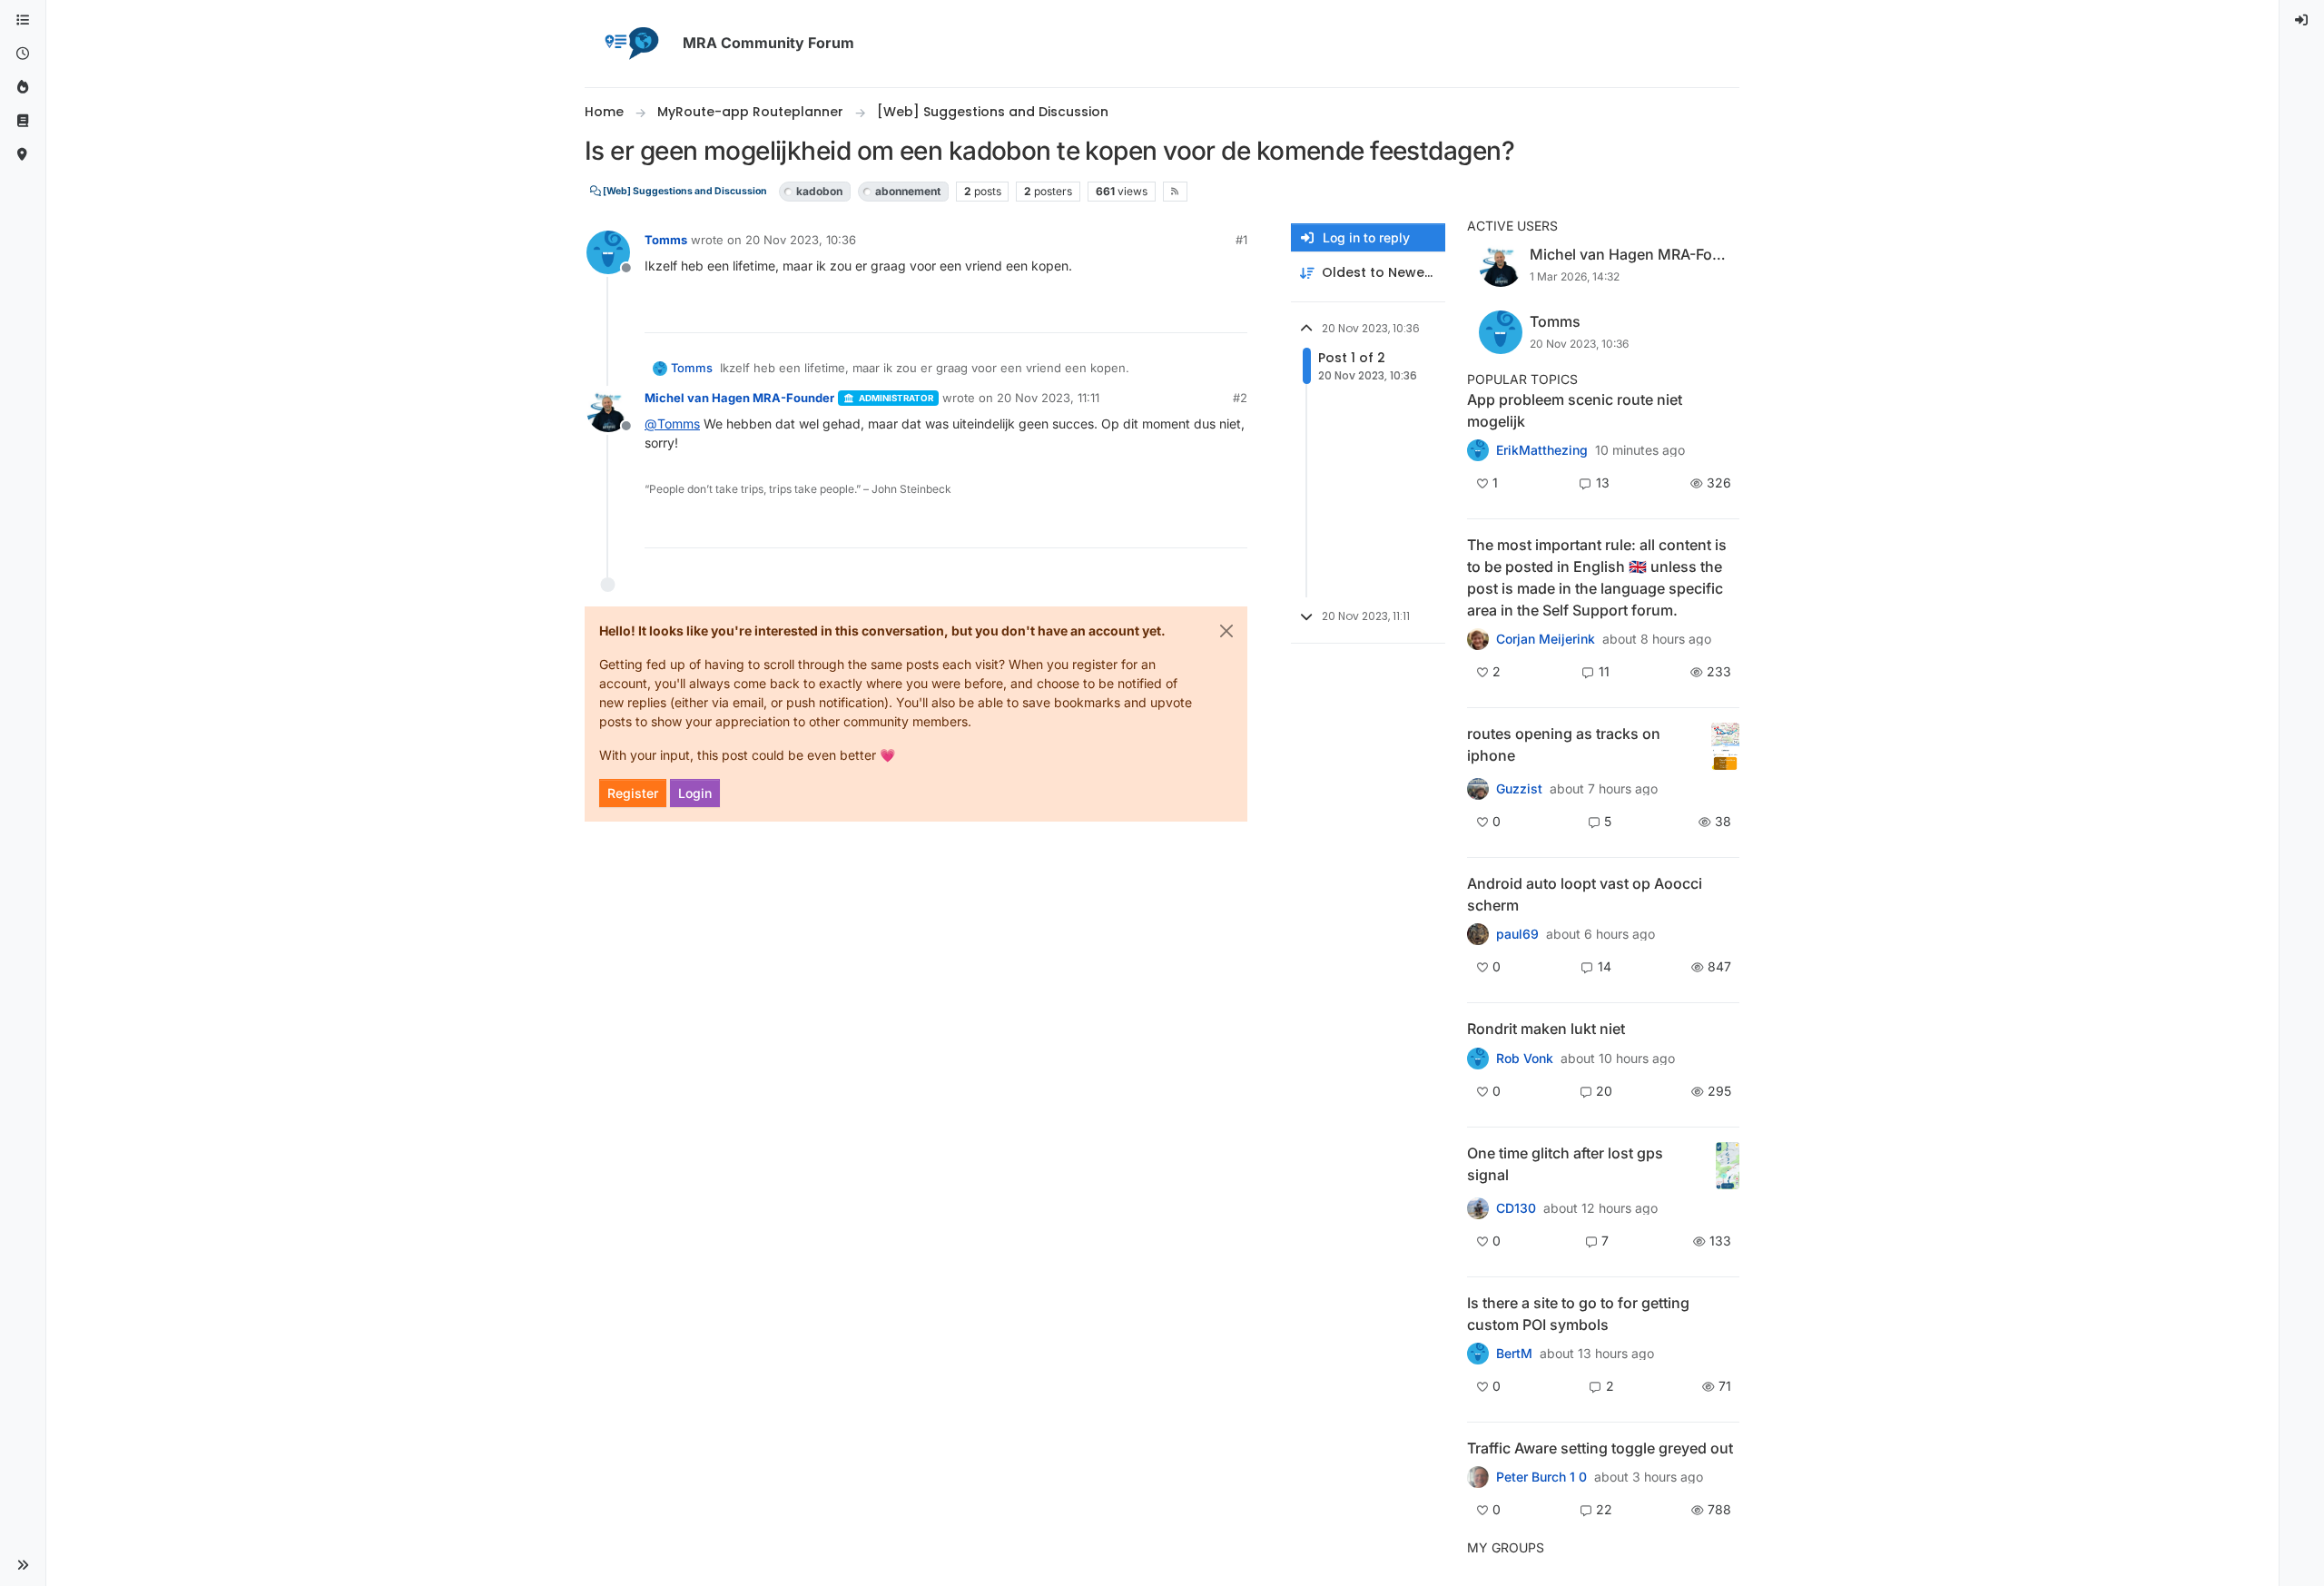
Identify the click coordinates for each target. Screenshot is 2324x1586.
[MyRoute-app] (23, 155)
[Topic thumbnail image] (1725, 747)
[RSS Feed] (1175, 192)
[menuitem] (2302, 20)
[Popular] (23, 88)
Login (695, 793)
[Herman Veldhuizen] (1478, 1207)
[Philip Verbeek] (1478, 450)
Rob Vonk (1525, 1059)
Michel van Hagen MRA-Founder (739, 398)
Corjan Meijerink (1546, 639)
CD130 (1516, 1208)
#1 (1241, 240)
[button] (23, 1565)
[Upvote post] (1167, 311)
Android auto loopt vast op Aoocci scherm (1585, 894)
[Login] (2302, 20)
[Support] (23, 121)
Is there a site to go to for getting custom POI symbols (1578, 1314)
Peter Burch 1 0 (1541, 1477)
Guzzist (1519, 789)
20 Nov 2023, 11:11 (1048, 398)
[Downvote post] (1232, 311)
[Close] (1226, 631)
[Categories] (23, 20)
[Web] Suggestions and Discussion (684, 191)
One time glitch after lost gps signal (1565, 1164)
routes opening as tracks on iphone (1564, 744)
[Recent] (23, 54)
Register (633, 793)
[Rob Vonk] (1478, 1058)
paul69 (1517, 934)
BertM (1514, 1354)
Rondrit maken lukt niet (1546, 1029)
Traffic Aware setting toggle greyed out (1600, 1448)
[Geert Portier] (1478, 934)
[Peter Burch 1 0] (1478, 1477)
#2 (1240, 398)
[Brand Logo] (630, 44)
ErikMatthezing (1542, 450)
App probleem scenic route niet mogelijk (1575, 410)
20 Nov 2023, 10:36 (801, 240)
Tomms (666, 240)
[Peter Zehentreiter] (1478, 639)
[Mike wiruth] (1478, 1354)
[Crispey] (1478, 789)
